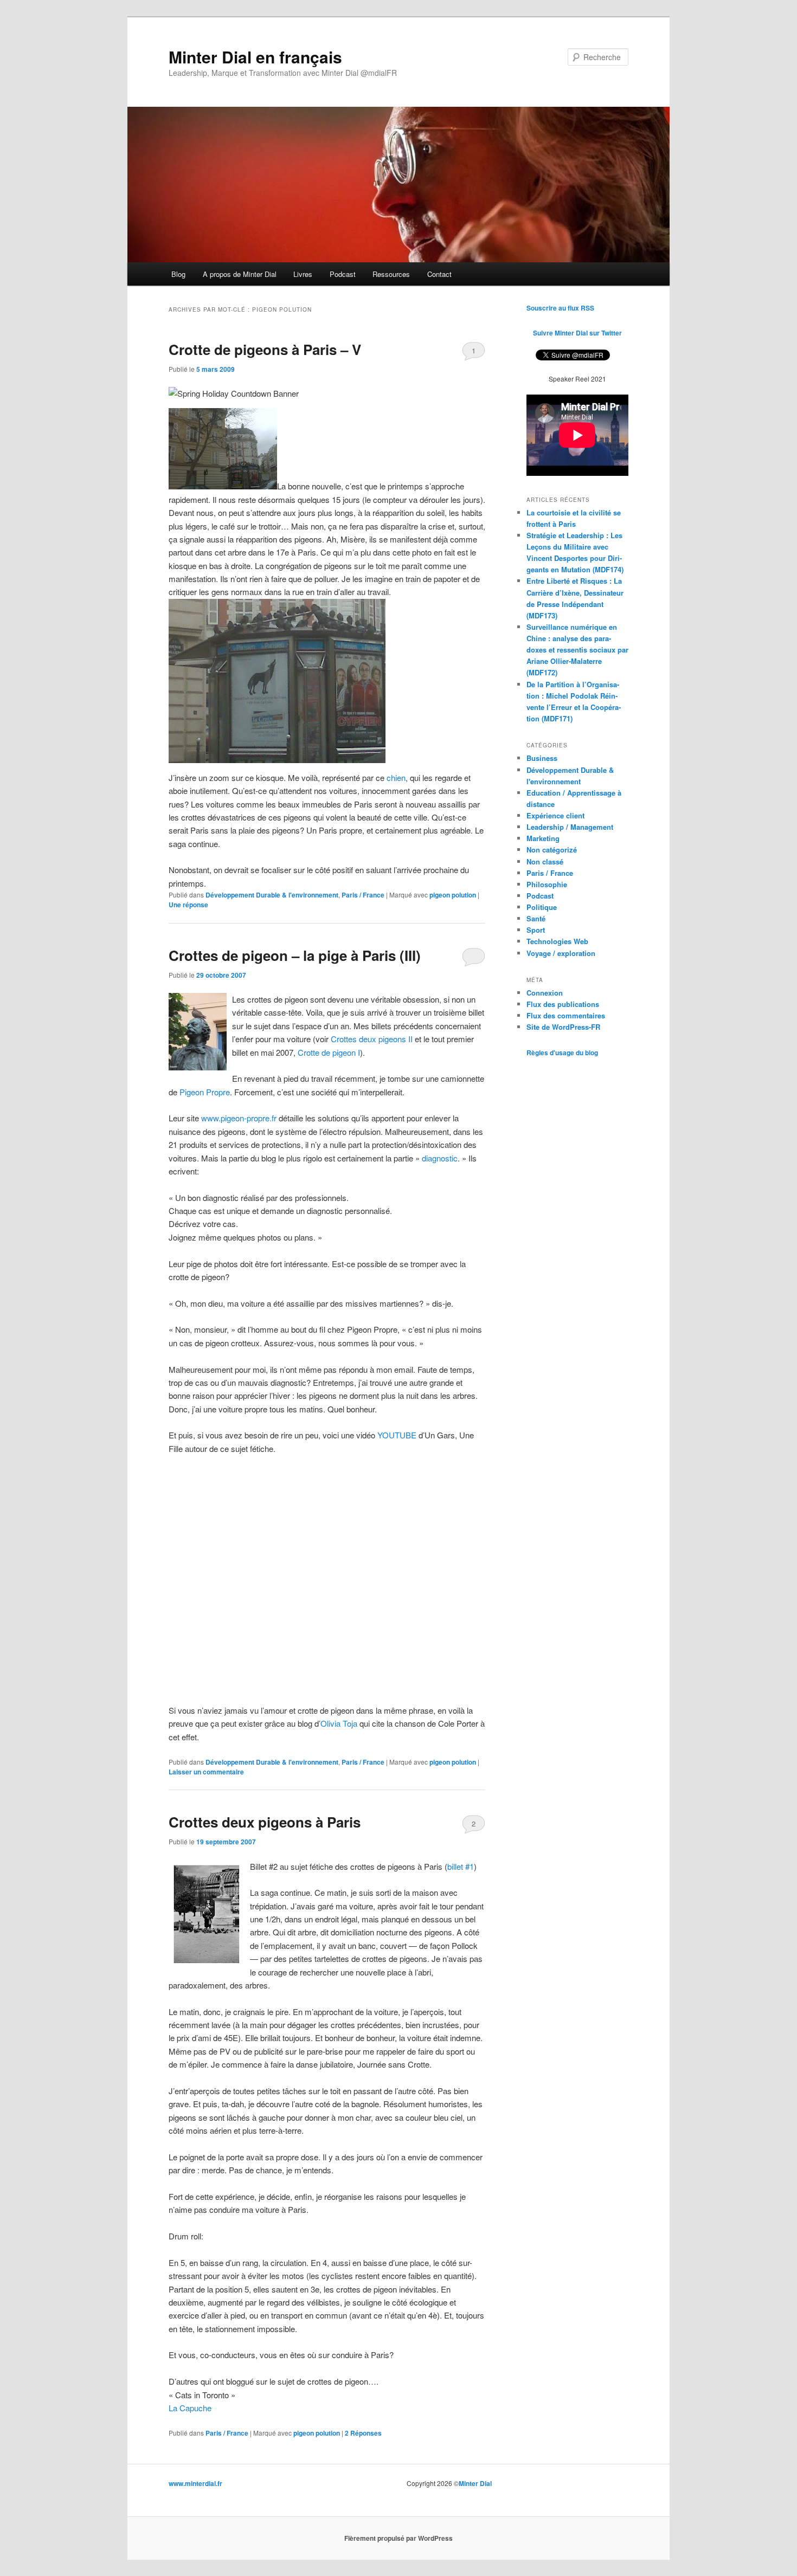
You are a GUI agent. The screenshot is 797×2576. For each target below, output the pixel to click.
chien (396, 777)
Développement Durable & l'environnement (272, 895)
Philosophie (547, 884)
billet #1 (461, 1866)
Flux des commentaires (566, 1015)
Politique (542, 907)
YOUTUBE (398, 1435)
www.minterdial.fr (195, 2483)
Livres (303, 274)
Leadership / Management (570, 827)
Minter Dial (475, 2483)
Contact (439, 274)
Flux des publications (563, 1004)
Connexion (545, 993)
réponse (188, 905)
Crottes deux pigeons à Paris (265, 1822)
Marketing (543, 838)
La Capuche (190, 2408)
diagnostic (440, 1158)
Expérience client (555, 815)
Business (542, 758)
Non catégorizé (552, 850)
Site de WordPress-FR (563, 1027)
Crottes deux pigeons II (372, 1039)
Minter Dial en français (255, 57)
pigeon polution (453, 895)
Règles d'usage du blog (562, 1053)
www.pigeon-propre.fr (239, 1118)
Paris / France (363, 895)
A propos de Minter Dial (240, 274)
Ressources (391, 274)
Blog (178, 274)
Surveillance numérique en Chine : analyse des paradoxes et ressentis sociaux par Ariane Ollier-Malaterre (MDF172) (577, 650)
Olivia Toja (339, 1723)
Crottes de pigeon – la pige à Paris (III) (295, 955)
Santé (536, 918)
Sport (536, 930)
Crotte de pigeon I (329, 1052)
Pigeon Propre (205, 1092)
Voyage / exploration (561, 953)
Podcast (343, 274)
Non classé (545, 861)
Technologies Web (557, 941)
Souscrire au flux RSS (560, 308)
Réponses (363, 2433)
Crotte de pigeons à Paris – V (265, 349)
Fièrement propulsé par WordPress (398, 2538)
